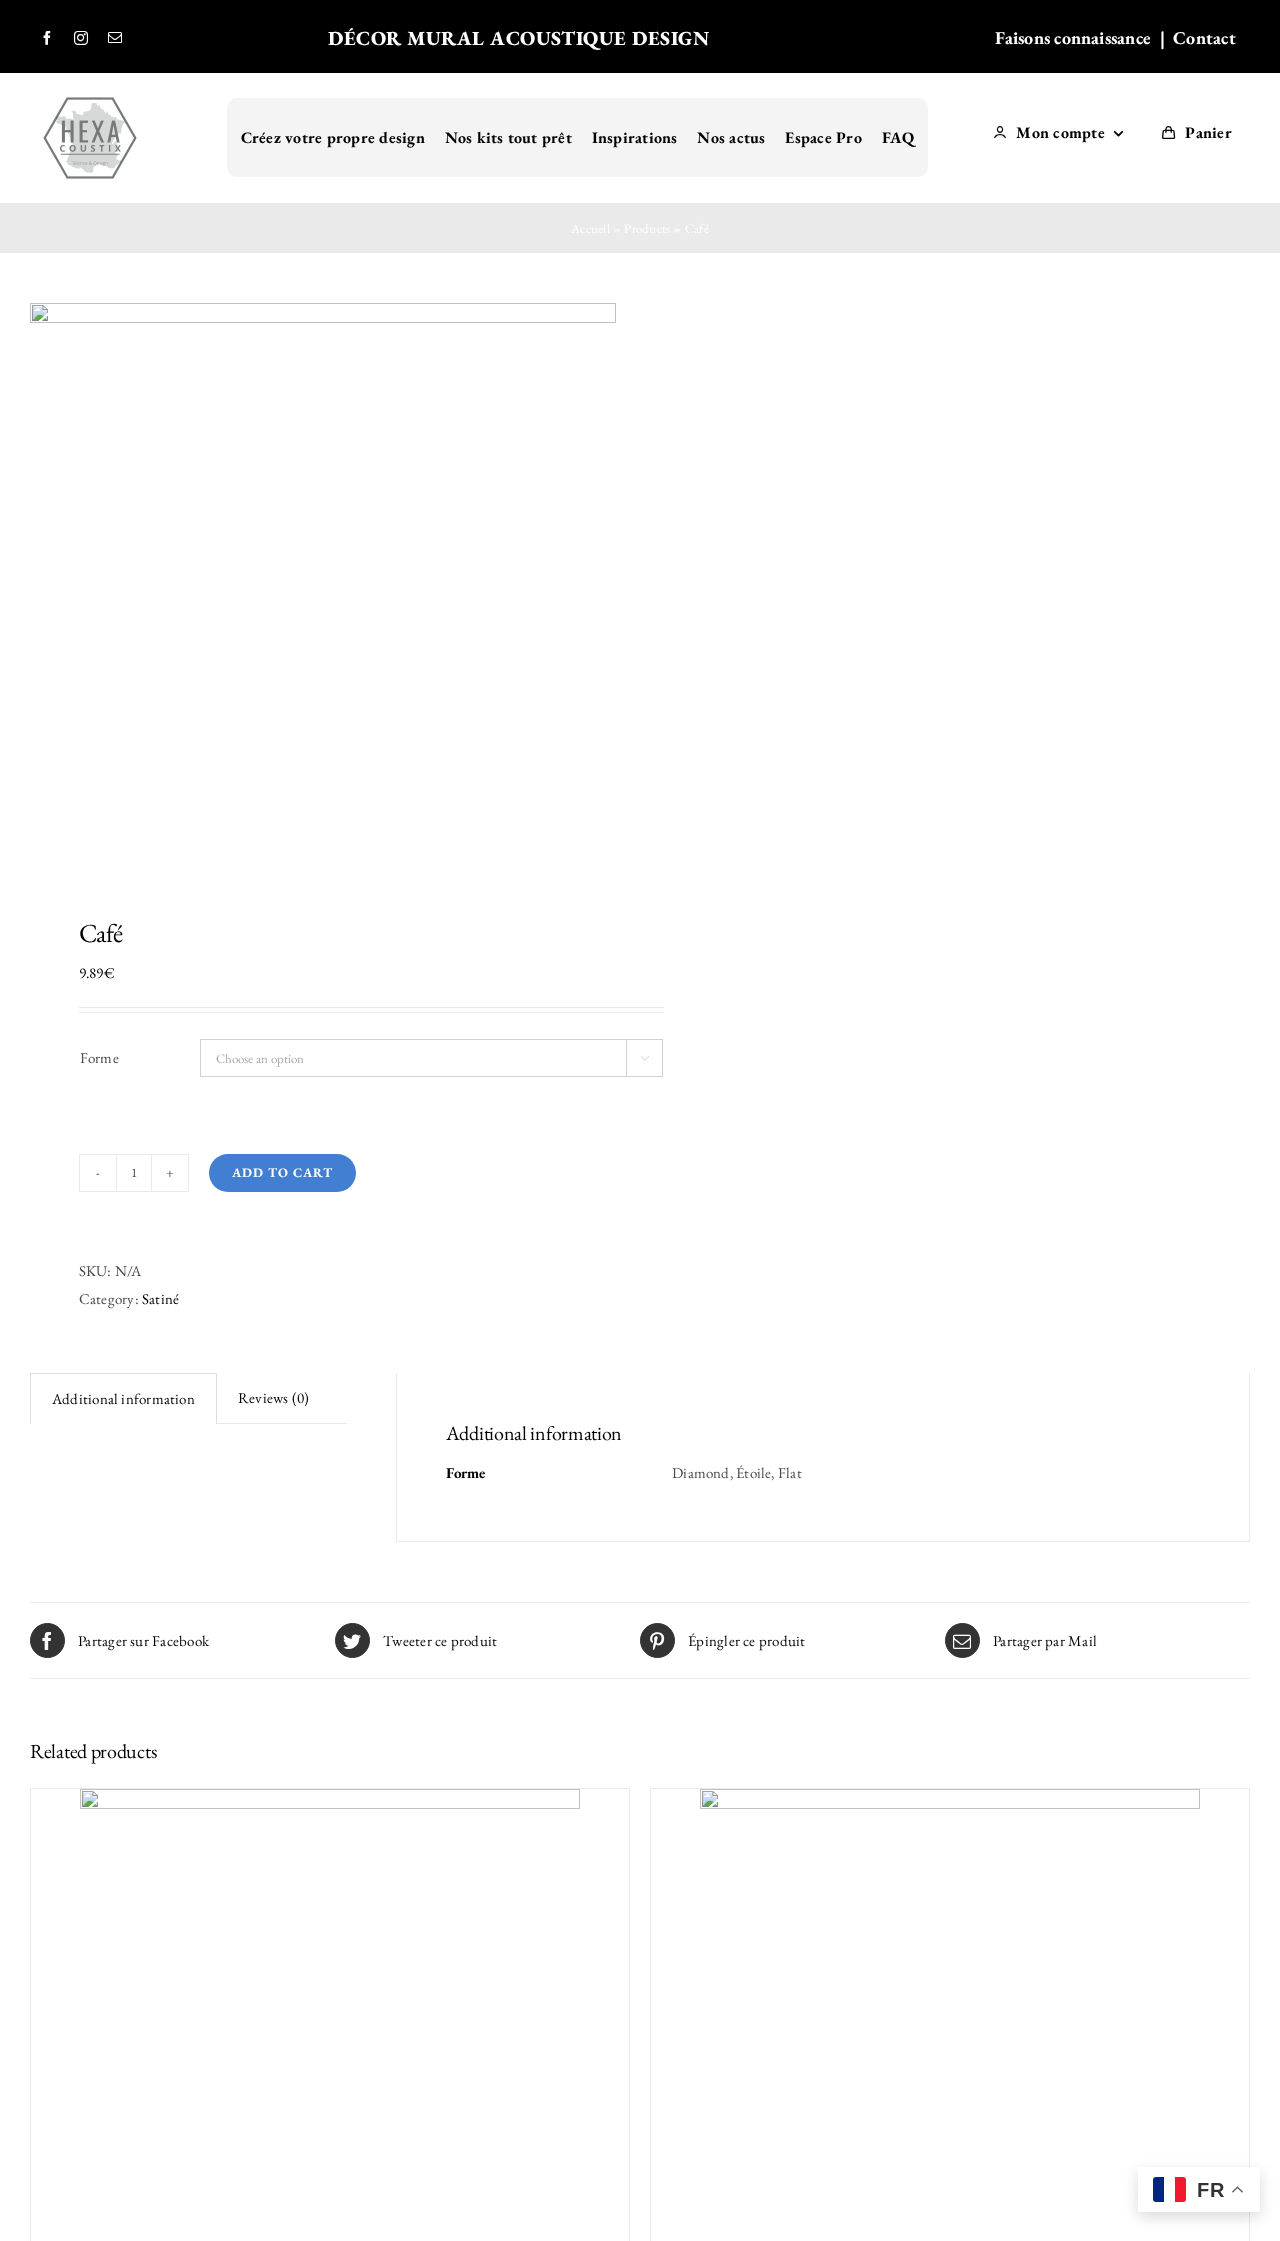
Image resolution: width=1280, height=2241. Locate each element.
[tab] (123, 1398)
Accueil (590, 228)
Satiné (160, 1298)
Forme (99, 1057)
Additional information (123, 1398)
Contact (1206, 37)
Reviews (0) (273, 1397)
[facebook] (47, 38)
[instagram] (81, 38)
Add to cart (282, 1172)
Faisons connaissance (1073, 37)
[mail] (115, 38)
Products (647, 228)
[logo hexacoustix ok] (90, 95)
